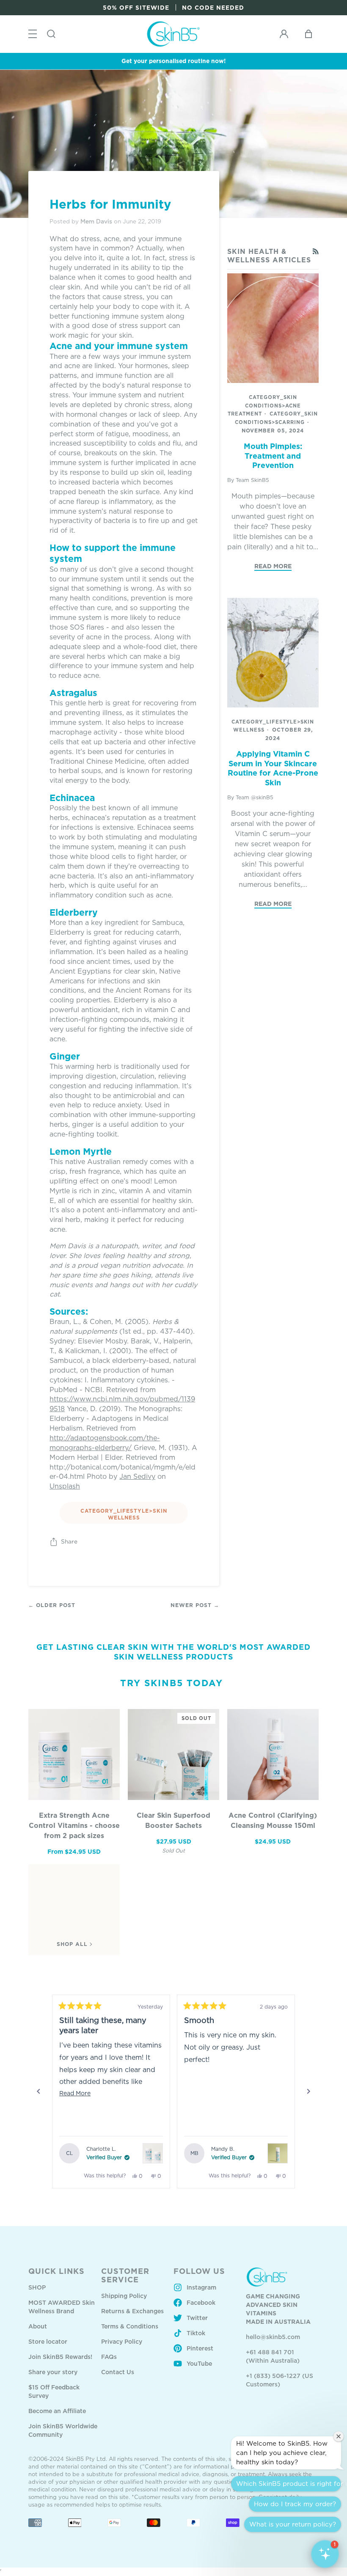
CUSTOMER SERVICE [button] (125, 2275)
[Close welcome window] (339, 2436)
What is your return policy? (293, 2524)
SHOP (37, 2287)
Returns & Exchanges (132, 2311)
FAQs (109, 2357)
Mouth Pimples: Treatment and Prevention (273, 455)
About (38, 2326)
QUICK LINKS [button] (56, 2271)
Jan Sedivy (137, 1476)
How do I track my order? (295, 2504)
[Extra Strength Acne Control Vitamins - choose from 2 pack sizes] (74, 1755)
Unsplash (65, 1486)
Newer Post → (195, 1605)
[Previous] (39, 2092)
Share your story (53, 2372)
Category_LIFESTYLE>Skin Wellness (124, 1514)
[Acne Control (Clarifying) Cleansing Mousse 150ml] (273, 1755)
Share (69, 1541)
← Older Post (52, 1605)
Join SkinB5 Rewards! (60, 2357)
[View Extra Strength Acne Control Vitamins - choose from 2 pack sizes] (153, 2153)
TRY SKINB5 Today (172, 1683)
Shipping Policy (124, 2296)
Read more (273, 566)
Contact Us (118, 2372)
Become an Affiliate (57, 2411)
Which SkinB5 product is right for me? (289, 2484)
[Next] (308, 2092)
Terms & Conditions (130, 2326)
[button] (325, 2554)
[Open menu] (33, 34)
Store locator (48, 2341)
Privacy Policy (122, 2341)
